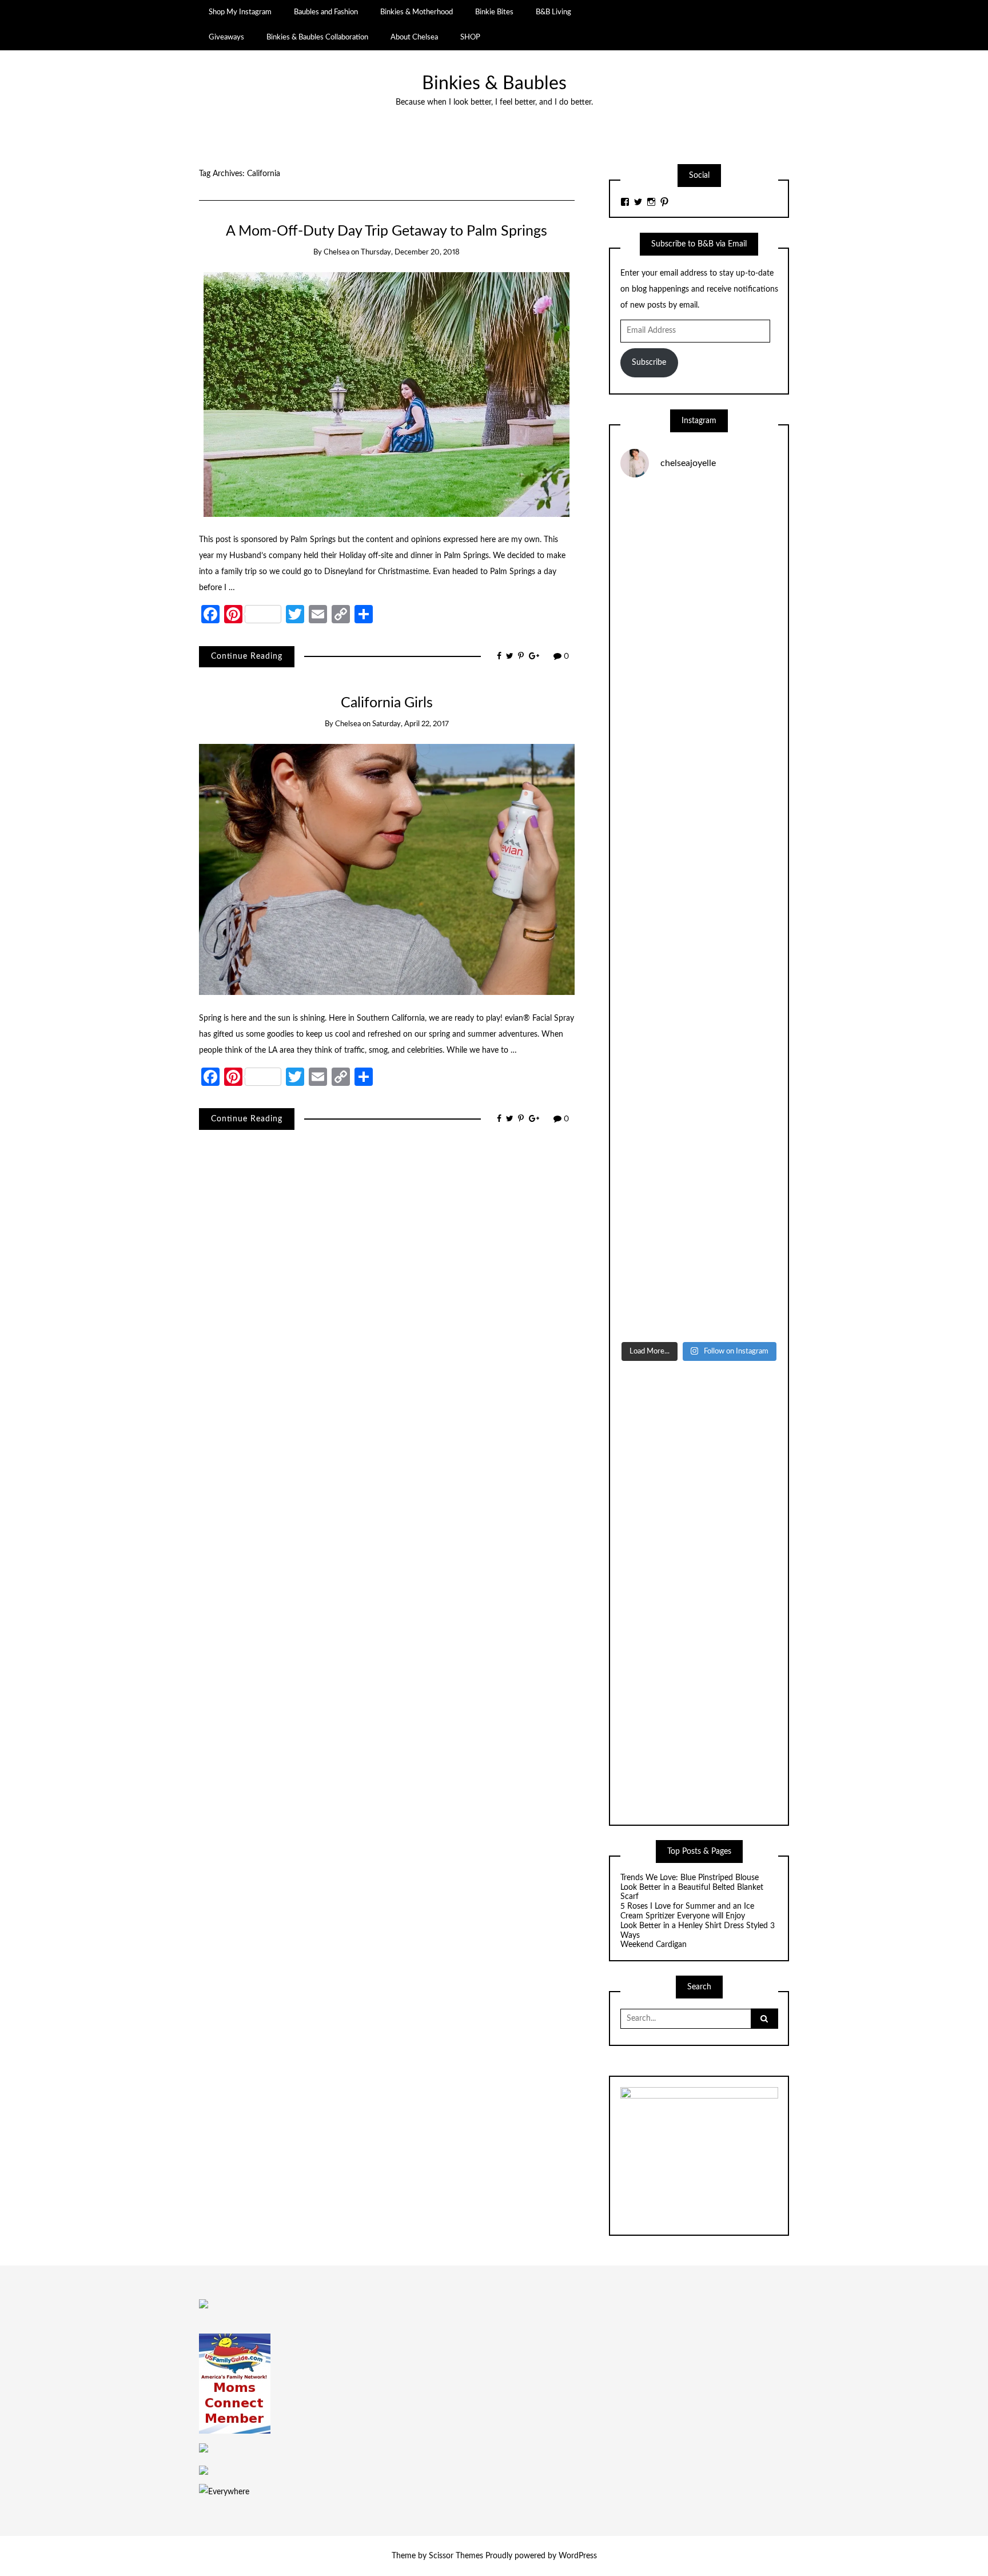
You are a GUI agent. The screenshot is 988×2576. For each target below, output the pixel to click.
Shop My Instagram (240, 12)
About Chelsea (414, 37)
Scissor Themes (456, 2556)
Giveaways (226, 37)
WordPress (578, 2556)
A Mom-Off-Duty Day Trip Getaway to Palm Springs (387, 231)
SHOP (470, 37)
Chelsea (336, 252)
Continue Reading (247, 656)
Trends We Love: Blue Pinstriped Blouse (690, 1878)
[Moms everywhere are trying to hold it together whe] (699, 1006)
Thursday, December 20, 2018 (410, 252)
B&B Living (553, 12)
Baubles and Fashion (326, 12)
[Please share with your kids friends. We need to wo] (699, 535)
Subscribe (649, 363)
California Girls (387, 703)
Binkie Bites (494, 12)
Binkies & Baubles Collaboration (317, 37)
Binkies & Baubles (494, 84)
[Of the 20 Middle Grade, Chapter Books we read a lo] (699, 630)
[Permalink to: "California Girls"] (387, 869)
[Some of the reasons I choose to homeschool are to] (699, 912)
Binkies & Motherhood (417, 12)
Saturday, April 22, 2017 (411, 724)
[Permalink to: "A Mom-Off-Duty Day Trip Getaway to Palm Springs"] (387, 394)
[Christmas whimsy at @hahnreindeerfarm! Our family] (699, 724)
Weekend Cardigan (655, 1945)
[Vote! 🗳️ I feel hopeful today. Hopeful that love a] (699, 818)
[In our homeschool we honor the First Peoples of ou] (699, 1194)
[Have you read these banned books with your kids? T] (699, 1288)
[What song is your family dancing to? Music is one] (699, 1100)
